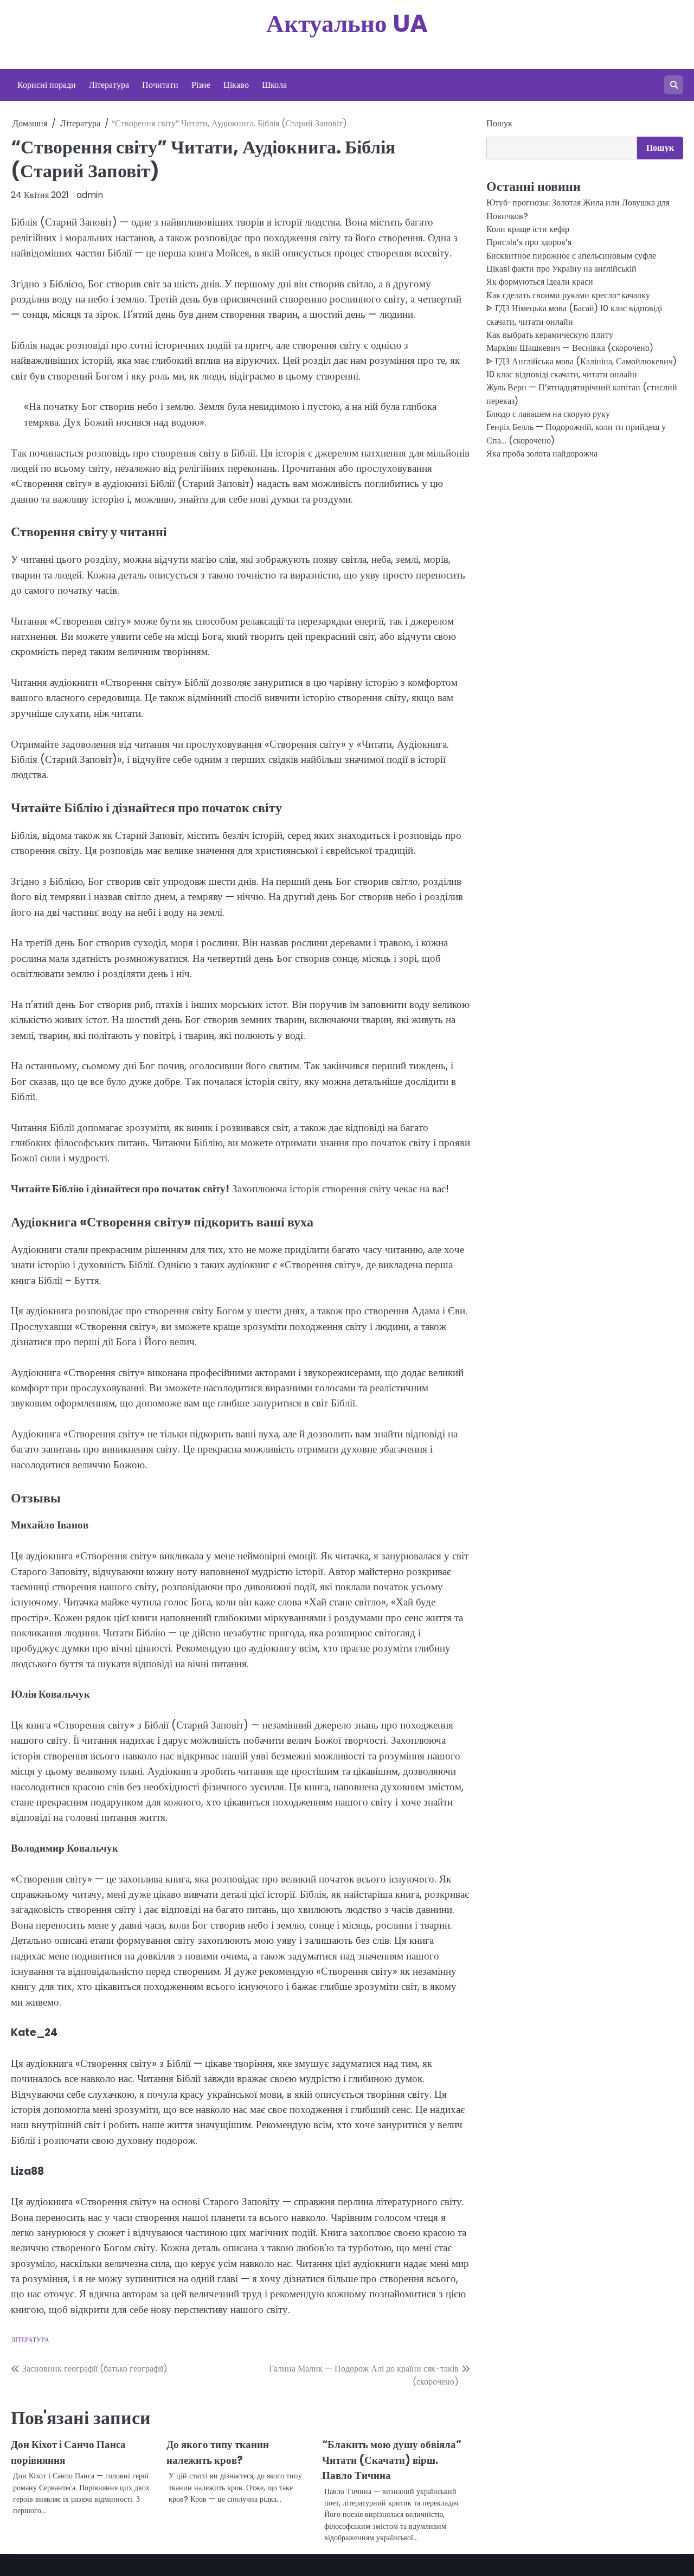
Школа (274, 85)
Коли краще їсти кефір (528, 229)
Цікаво (236, 85)
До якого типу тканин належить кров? (218, 2452)
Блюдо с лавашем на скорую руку (548, 414)
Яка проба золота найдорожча (542, 454)
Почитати (160, 85)
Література (109, 85)
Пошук (499, 123)
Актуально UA (347, 24)
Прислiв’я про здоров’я (529, 243)
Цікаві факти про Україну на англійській (561, 269)
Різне (201, 85)
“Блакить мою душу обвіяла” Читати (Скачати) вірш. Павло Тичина (392, 2460)
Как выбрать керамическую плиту (550, 335)
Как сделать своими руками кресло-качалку (568, 295)
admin (90, 195)
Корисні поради (47, 85)
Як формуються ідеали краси (540, 282)
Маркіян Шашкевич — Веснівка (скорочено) (570, 348)
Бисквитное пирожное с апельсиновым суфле (571, 256)
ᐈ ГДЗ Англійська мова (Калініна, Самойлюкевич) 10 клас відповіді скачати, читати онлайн (581, 368)
